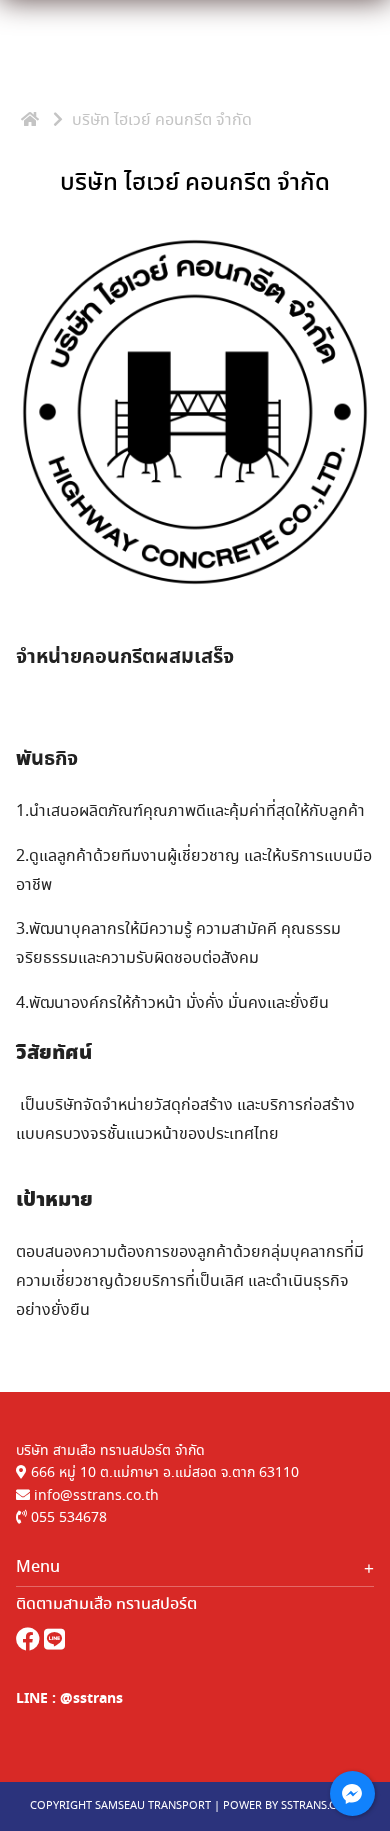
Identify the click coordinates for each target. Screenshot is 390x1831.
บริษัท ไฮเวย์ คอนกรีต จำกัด (195, 183)
